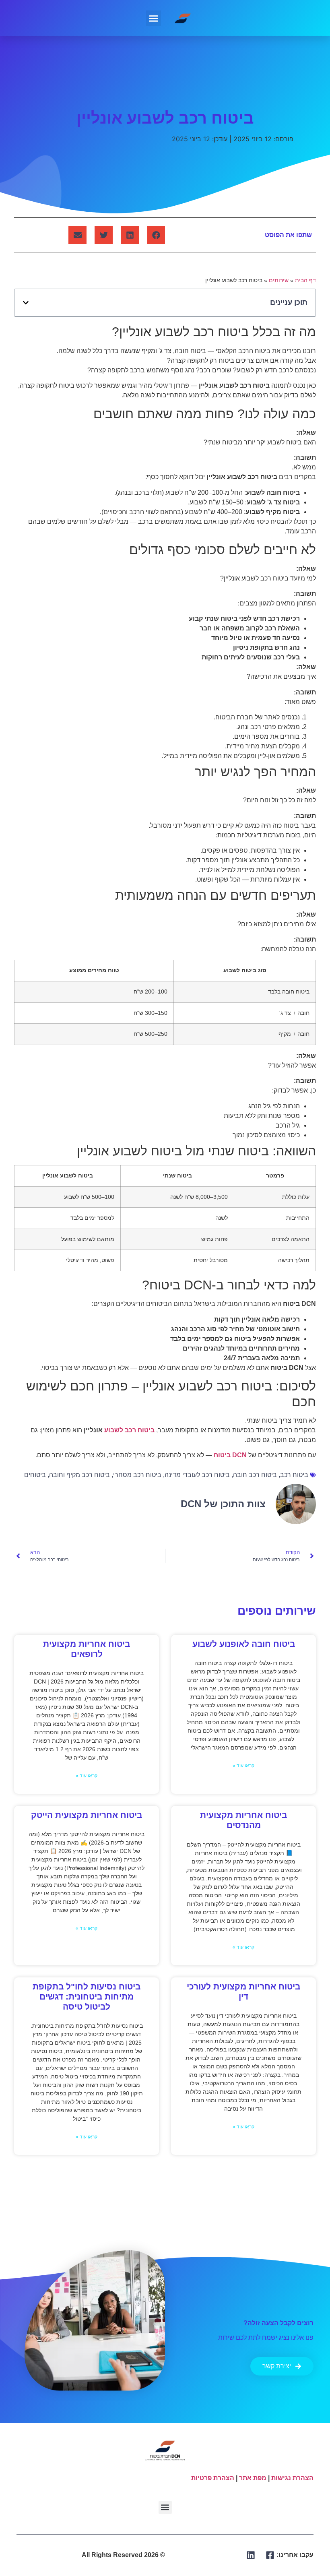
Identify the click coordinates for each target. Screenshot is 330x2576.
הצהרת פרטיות (213, 2478)
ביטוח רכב (294, 1475)
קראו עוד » (243, 1766)
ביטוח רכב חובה (255, 1475)
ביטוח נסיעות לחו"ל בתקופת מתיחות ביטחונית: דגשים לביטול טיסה (87, 1997)
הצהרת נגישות (292, 2478)
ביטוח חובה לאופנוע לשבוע (244, 1644)
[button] (154, 18)
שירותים (279, 280)
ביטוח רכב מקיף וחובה (79, 1475)
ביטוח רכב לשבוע (129, 1430)
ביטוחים (35, 1475)
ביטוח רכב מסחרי (137, 1475)
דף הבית (305, 280)
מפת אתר (253, 2478)
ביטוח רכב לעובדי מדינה (197, 1475)
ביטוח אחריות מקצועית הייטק (87, 1815)
